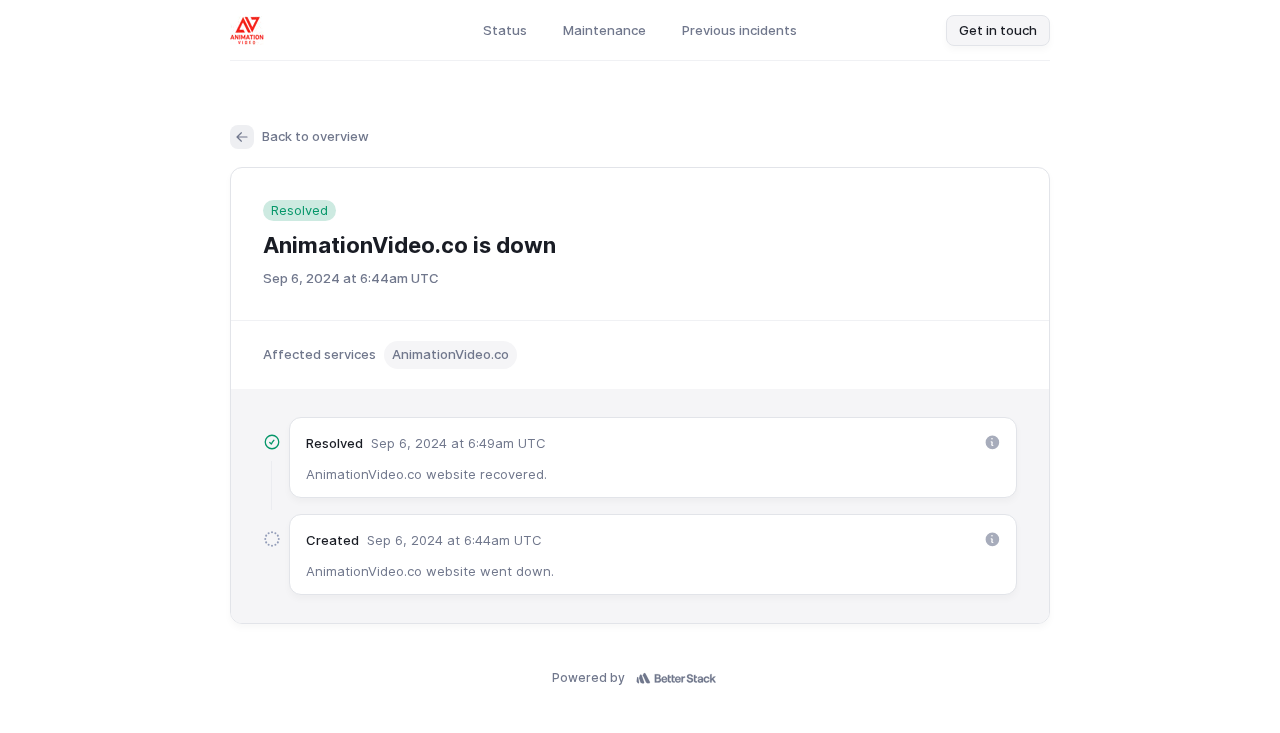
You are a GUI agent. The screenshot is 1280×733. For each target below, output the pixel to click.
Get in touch (998, 30)
